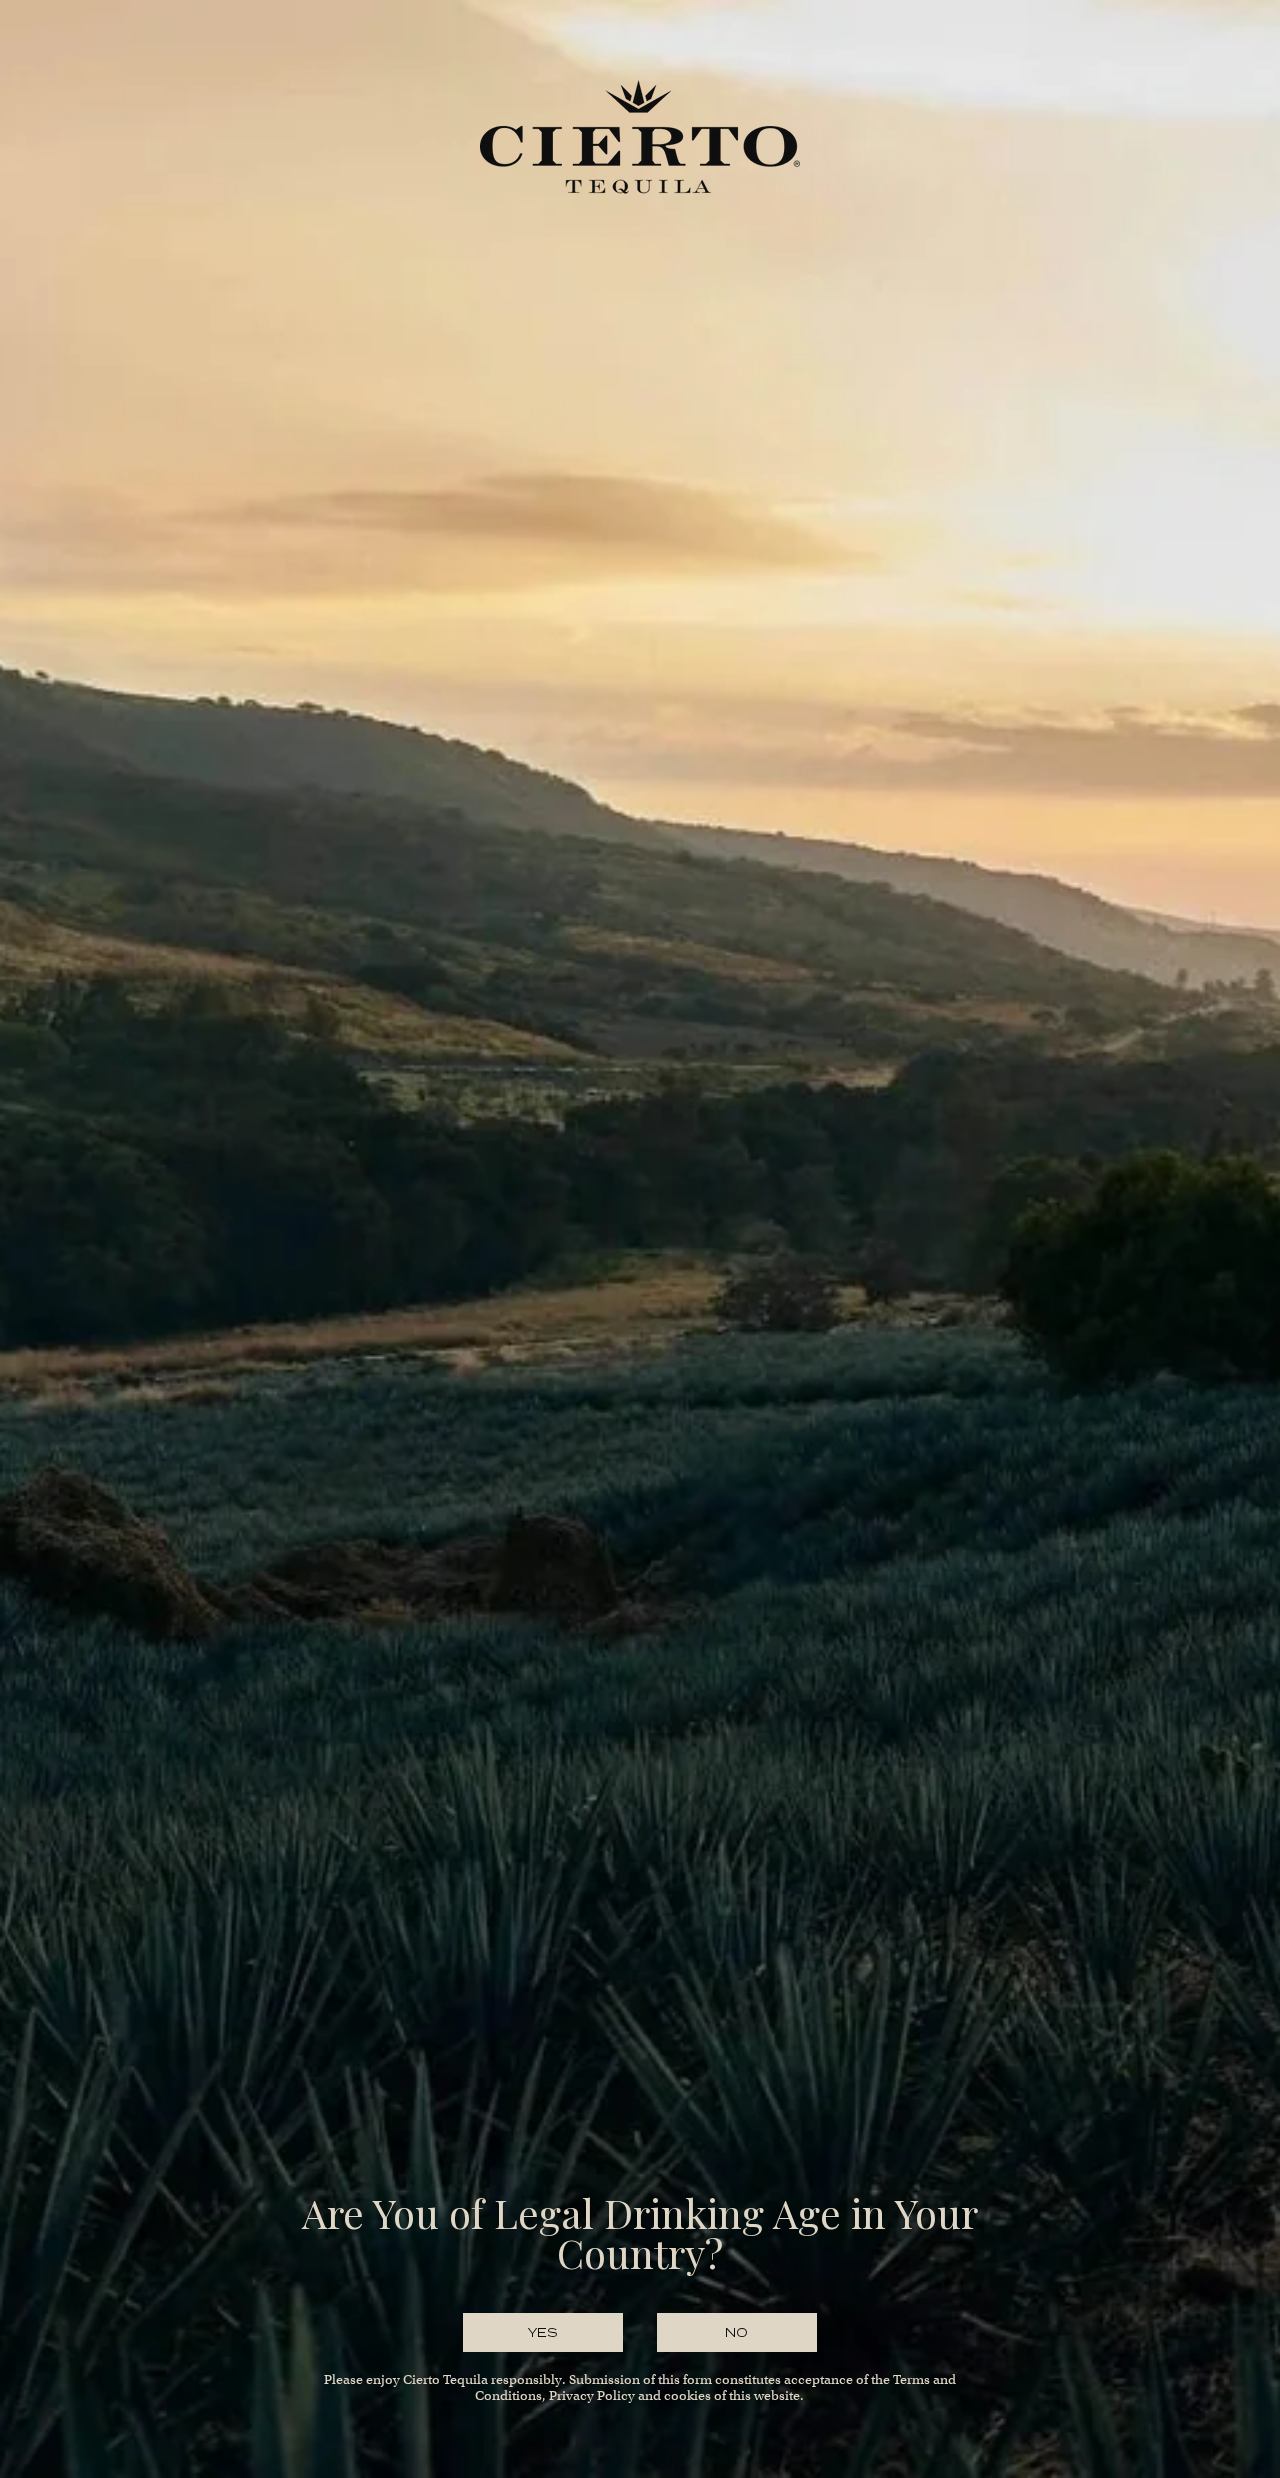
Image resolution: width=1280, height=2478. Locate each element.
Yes (543, 2332)
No (737, 2332)
